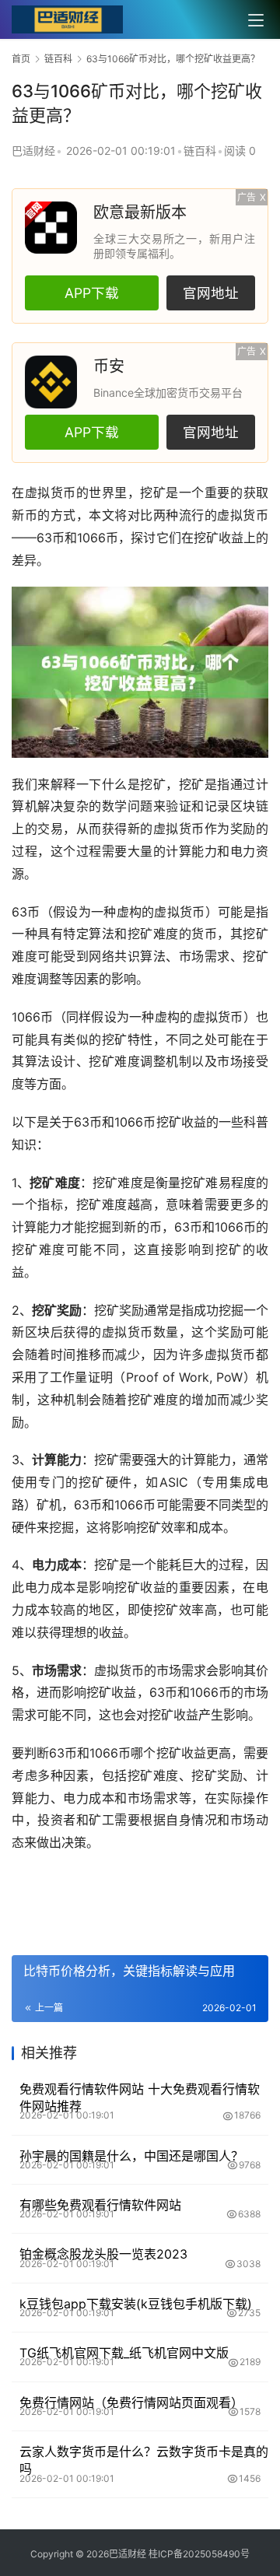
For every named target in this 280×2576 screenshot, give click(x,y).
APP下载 (92, 293)
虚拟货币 (51, 492)
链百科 (200, 151)
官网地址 (211, 293)
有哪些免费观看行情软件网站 (100, 2205)
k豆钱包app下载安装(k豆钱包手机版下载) (136, 2304)
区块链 (249, 806)
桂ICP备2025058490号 (198, 2554)
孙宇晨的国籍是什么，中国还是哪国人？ (131, 2156)
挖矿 (153, 492)
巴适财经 (33, 151)
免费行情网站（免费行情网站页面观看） (131, 2403)
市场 (192, 956)
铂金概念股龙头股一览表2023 (103, 2254)
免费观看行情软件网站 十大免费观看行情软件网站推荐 (140, 2098)
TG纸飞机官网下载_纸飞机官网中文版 (124, 2353)
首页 (21, 59)
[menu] (256, 20)
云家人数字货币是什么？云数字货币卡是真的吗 (144, 2460)
